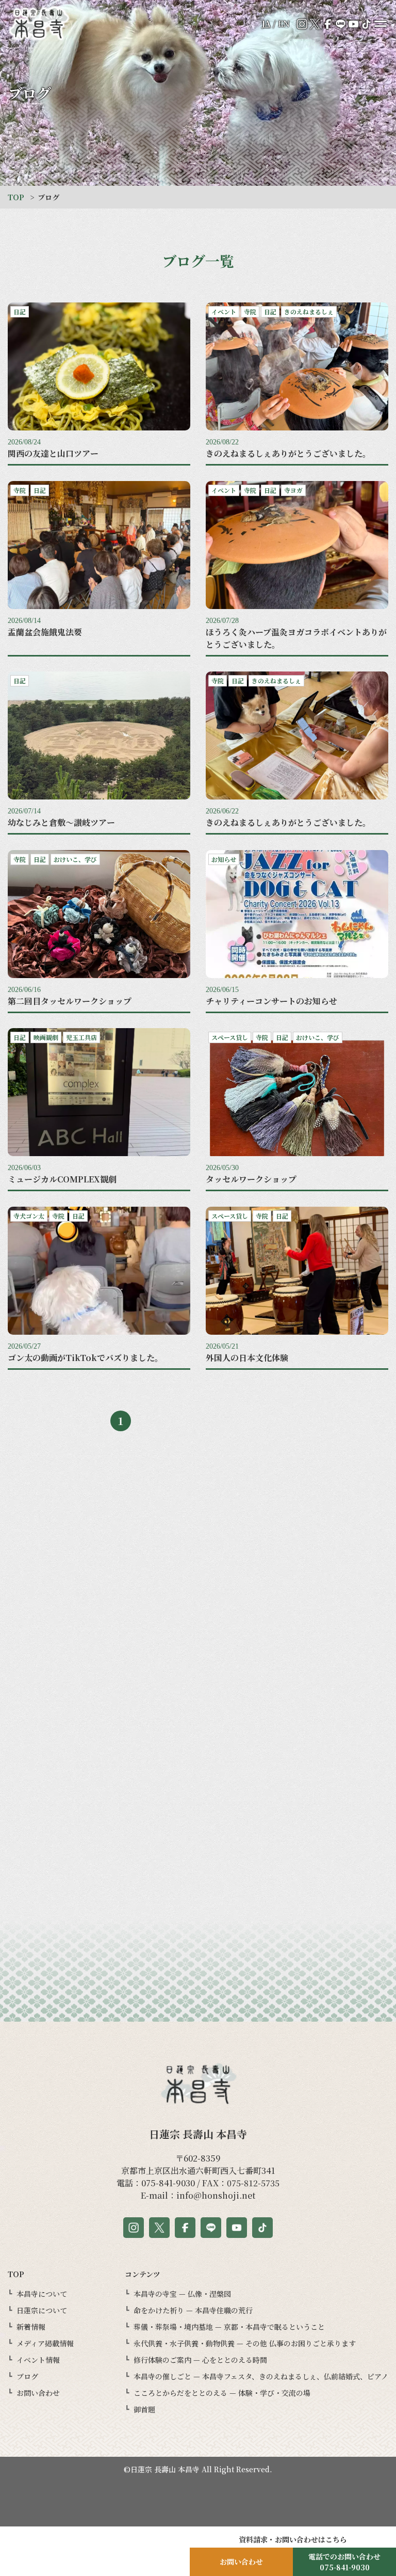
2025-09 (297, 1739)
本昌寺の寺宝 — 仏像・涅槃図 (182, 2294)
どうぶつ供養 (99, 1826)
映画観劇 (99, 1696)
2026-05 (297, 1588)
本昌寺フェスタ (99, 1848)
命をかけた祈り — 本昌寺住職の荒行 (193, 2310)
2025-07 (297, 1783)
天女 (99, 1544)
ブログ (27, 2376)
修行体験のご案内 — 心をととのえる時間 (200, 2360)
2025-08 (297, 1761)
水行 (99, 1783)
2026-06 (297, 1566)
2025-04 (297, 1848)
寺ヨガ (99, 1869)
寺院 (99, 1631)
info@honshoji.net (216, 2195)
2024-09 (297, 1999)
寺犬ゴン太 (99, 1566)
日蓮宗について (42, 2310)
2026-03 (297, 1609)
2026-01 (297, 1653)
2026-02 (297, 1631)
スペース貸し (99, 1588)
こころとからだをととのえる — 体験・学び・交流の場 (222, 2393)
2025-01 (297, 1913)
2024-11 (297, 1956)
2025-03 (297, 1869)
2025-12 (297, 1674)
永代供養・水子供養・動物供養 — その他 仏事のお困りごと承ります (245, 2343)
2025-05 (297, 1826)
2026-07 (297, 1544)
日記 (99, 1653)
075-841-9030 (168, 2183)
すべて (99, 1523)
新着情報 (99, 1934)
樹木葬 (99, 1804)
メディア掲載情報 (45, 2343)
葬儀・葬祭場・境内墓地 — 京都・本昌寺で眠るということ (229, 2327)
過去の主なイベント (99, 1978)
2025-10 (297, 1718)
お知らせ (99, 1891)
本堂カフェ (99, 1956)
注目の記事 (99, 1913)
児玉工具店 (99, 1999)
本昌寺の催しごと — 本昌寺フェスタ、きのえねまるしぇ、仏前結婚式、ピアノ (261, 2376)
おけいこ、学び (99, 1718)
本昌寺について (42, 2294)
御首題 (144, 2409)
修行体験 (99, 1674)
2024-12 (297, 1934)
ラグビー (99, 1739)
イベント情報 (38, 2360)
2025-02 (297, 1891)
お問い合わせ (38, 2393)
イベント (99, 1609)
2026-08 (297, 1523)
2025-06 (297, 1804)
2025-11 (297, 1696)
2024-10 (297, 1978)
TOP (16, 197)
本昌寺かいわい (99, 1761)
